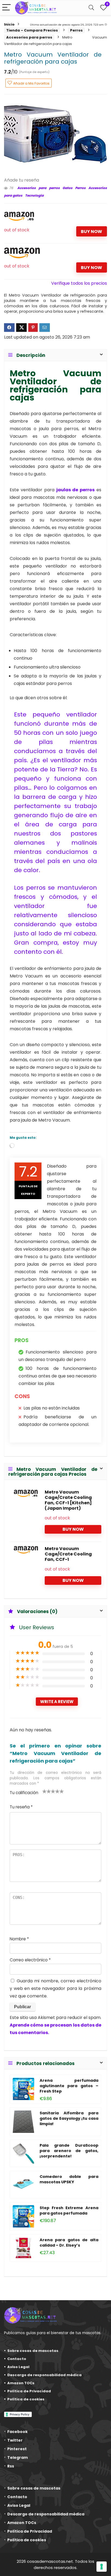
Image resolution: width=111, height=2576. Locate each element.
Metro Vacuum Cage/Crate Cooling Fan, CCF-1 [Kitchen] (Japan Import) (68, 1500)
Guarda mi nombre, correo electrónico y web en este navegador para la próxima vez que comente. (55, 1988)
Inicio (9, 24)
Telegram (18, 2457)
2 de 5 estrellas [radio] (47, 1791)
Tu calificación (24, 1793)
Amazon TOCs (21, 2383)
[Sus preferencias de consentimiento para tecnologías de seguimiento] (102, 2567)
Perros (76, 30)
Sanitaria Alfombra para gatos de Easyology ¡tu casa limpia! (69, 2118)
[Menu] (6, 8)
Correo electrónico (30, 1960)
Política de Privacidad (29, 2391)
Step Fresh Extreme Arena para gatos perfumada (69, 2211)
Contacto (17, 2359)
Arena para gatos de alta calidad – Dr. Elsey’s (69, 2243)
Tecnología (34, 195)
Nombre (19, 1939)
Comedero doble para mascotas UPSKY (69, 2179)
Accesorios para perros (29, 37)
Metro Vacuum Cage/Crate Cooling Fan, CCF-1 (68, 1554)
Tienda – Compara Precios (32, 30)
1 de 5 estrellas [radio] (44, 1791)
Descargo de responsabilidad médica (44, 2375)
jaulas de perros (76, 490)
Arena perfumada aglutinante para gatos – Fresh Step (69, 2086)
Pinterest (17, 2449)
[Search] (91, 8)
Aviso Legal (18, 2367)
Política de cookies (26, 2399)
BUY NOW (91, 232)
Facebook (18, 2432)
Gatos (67, 188)
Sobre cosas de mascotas (33, 2351)
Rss (11, 2466)
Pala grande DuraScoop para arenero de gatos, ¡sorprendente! (69, 2151)
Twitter (15, 2440)
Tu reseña (21, 1807)
